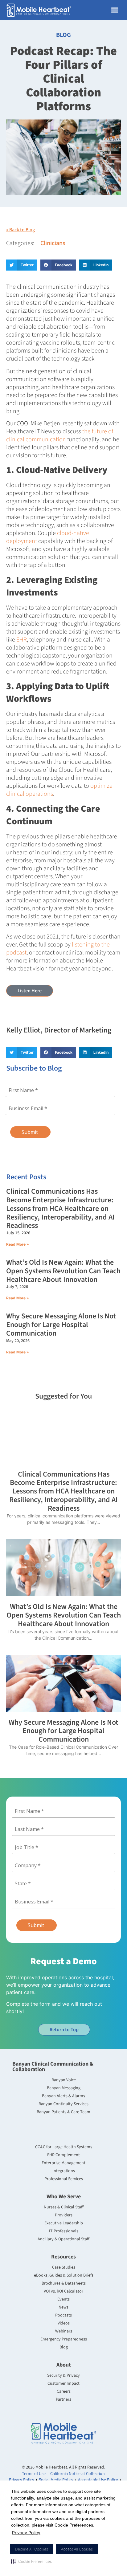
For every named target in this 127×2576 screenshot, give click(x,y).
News (63, 2307)
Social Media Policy (56, 2480)
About (64, 2365)
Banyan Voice (64, 2080)
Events (63, 2299)
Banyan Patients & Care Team (63, 2112)
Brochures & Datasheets (64, 2283)
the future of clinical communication (60, 435)
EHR (22, 640)
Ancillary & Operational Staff (63, 2239)
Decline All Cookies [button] (32, 2549)
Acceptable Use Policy (98, 2480)
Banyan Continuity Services (63, 2104)
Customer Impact (63, 2383)
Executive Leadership (64, 2223)
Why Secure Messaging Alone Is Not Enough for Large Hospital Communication (61, 1325)
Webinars (64, 2331)
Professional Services (64, 2179)
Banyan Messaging (64, 2088)
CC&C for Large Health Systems (64, 2147)
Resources (63, 2257)
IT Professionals (64, 2231)
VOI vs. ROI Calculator (63, 2291)
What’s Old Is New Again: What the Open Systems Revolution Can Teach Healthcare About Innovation (63, 1271)
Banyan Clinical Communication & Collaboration (53, 2067)
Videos (64, 2323)
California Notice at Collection (78, 2474)
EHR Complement (63, 2155)
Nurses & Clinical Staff (64, 2207)
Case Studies (64, 2267)
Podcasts (63, 2315)
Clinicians (53, 243)
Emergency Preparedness (64, 2339)
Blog (64, 2347)
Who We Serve (64, 2197)
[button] (31, 2561)
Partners (63, 2399)
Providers (64, 2215)
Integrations (64, 2171)
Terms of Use (34, 2474)
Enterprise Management (63, 2163)
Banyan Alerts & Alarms (63, 2096)
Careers (64, 2391)
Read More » (18, 1244)
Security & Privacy (63, 2375)
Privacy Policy (26, 2533)
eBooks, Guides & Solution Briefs (64, 2275)
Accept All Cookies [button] (77, 2549)
